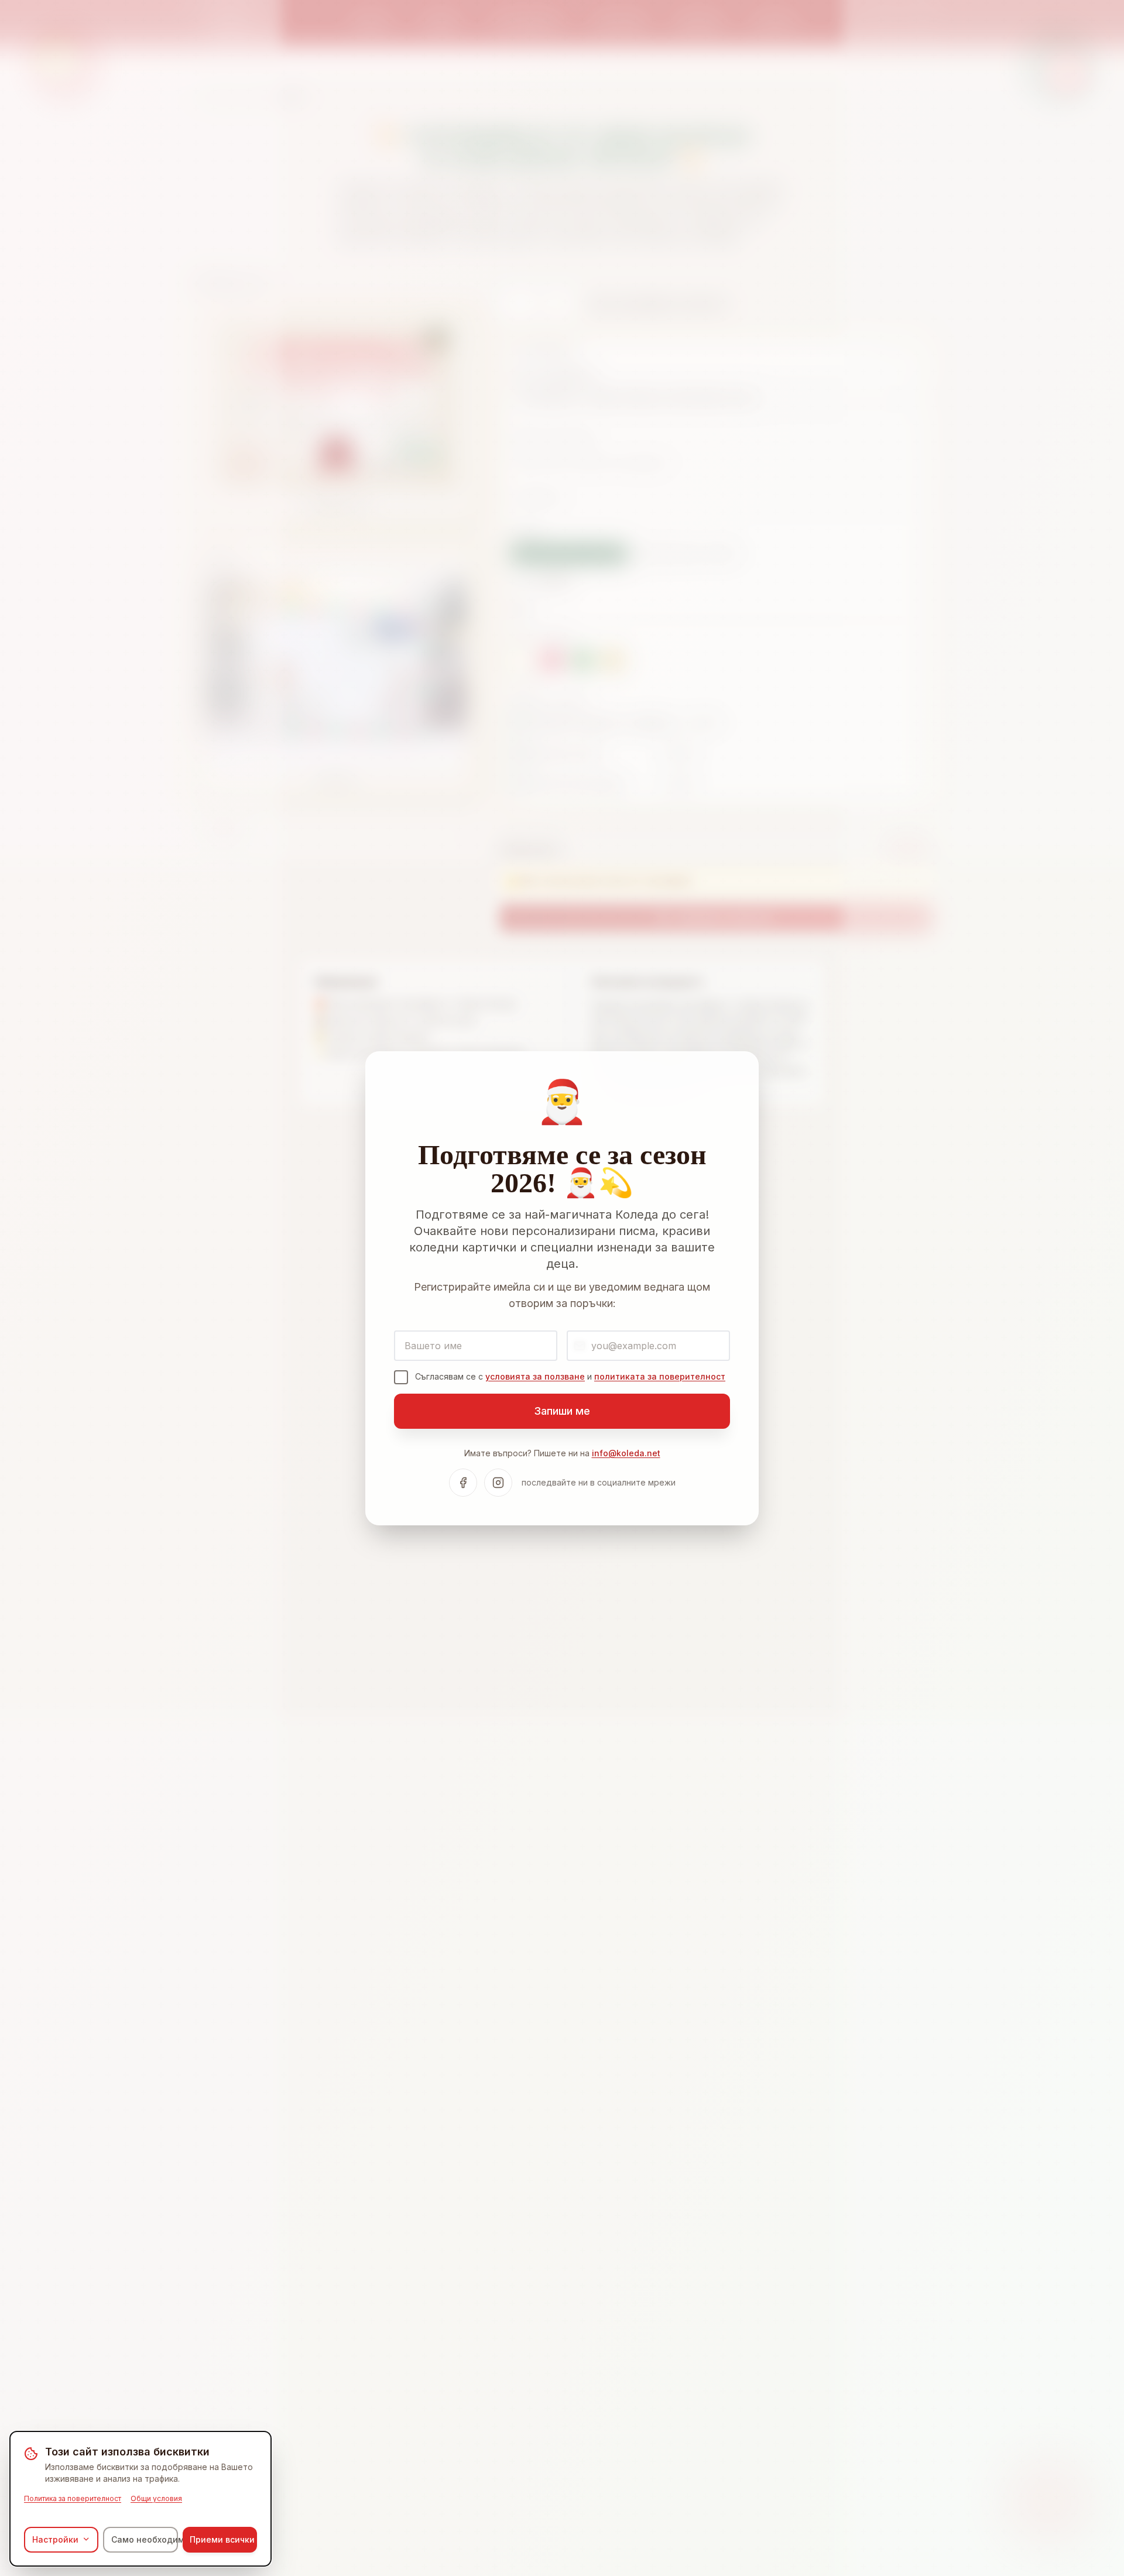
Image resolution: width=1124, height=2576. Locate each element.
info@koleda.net (626, 1453)
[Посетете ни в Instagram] (498, 1483)
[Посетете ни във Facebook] (463, 1483)
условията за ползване (535, 1376)
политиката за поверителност (660, 1376)
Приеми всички (222, 2539)
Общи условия (156, 2498)
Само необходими (144, 2539)
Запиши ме (562, 1411)
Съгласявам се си (570, 1376)
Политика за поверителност (73, 2498)
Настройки (55, 2539)
